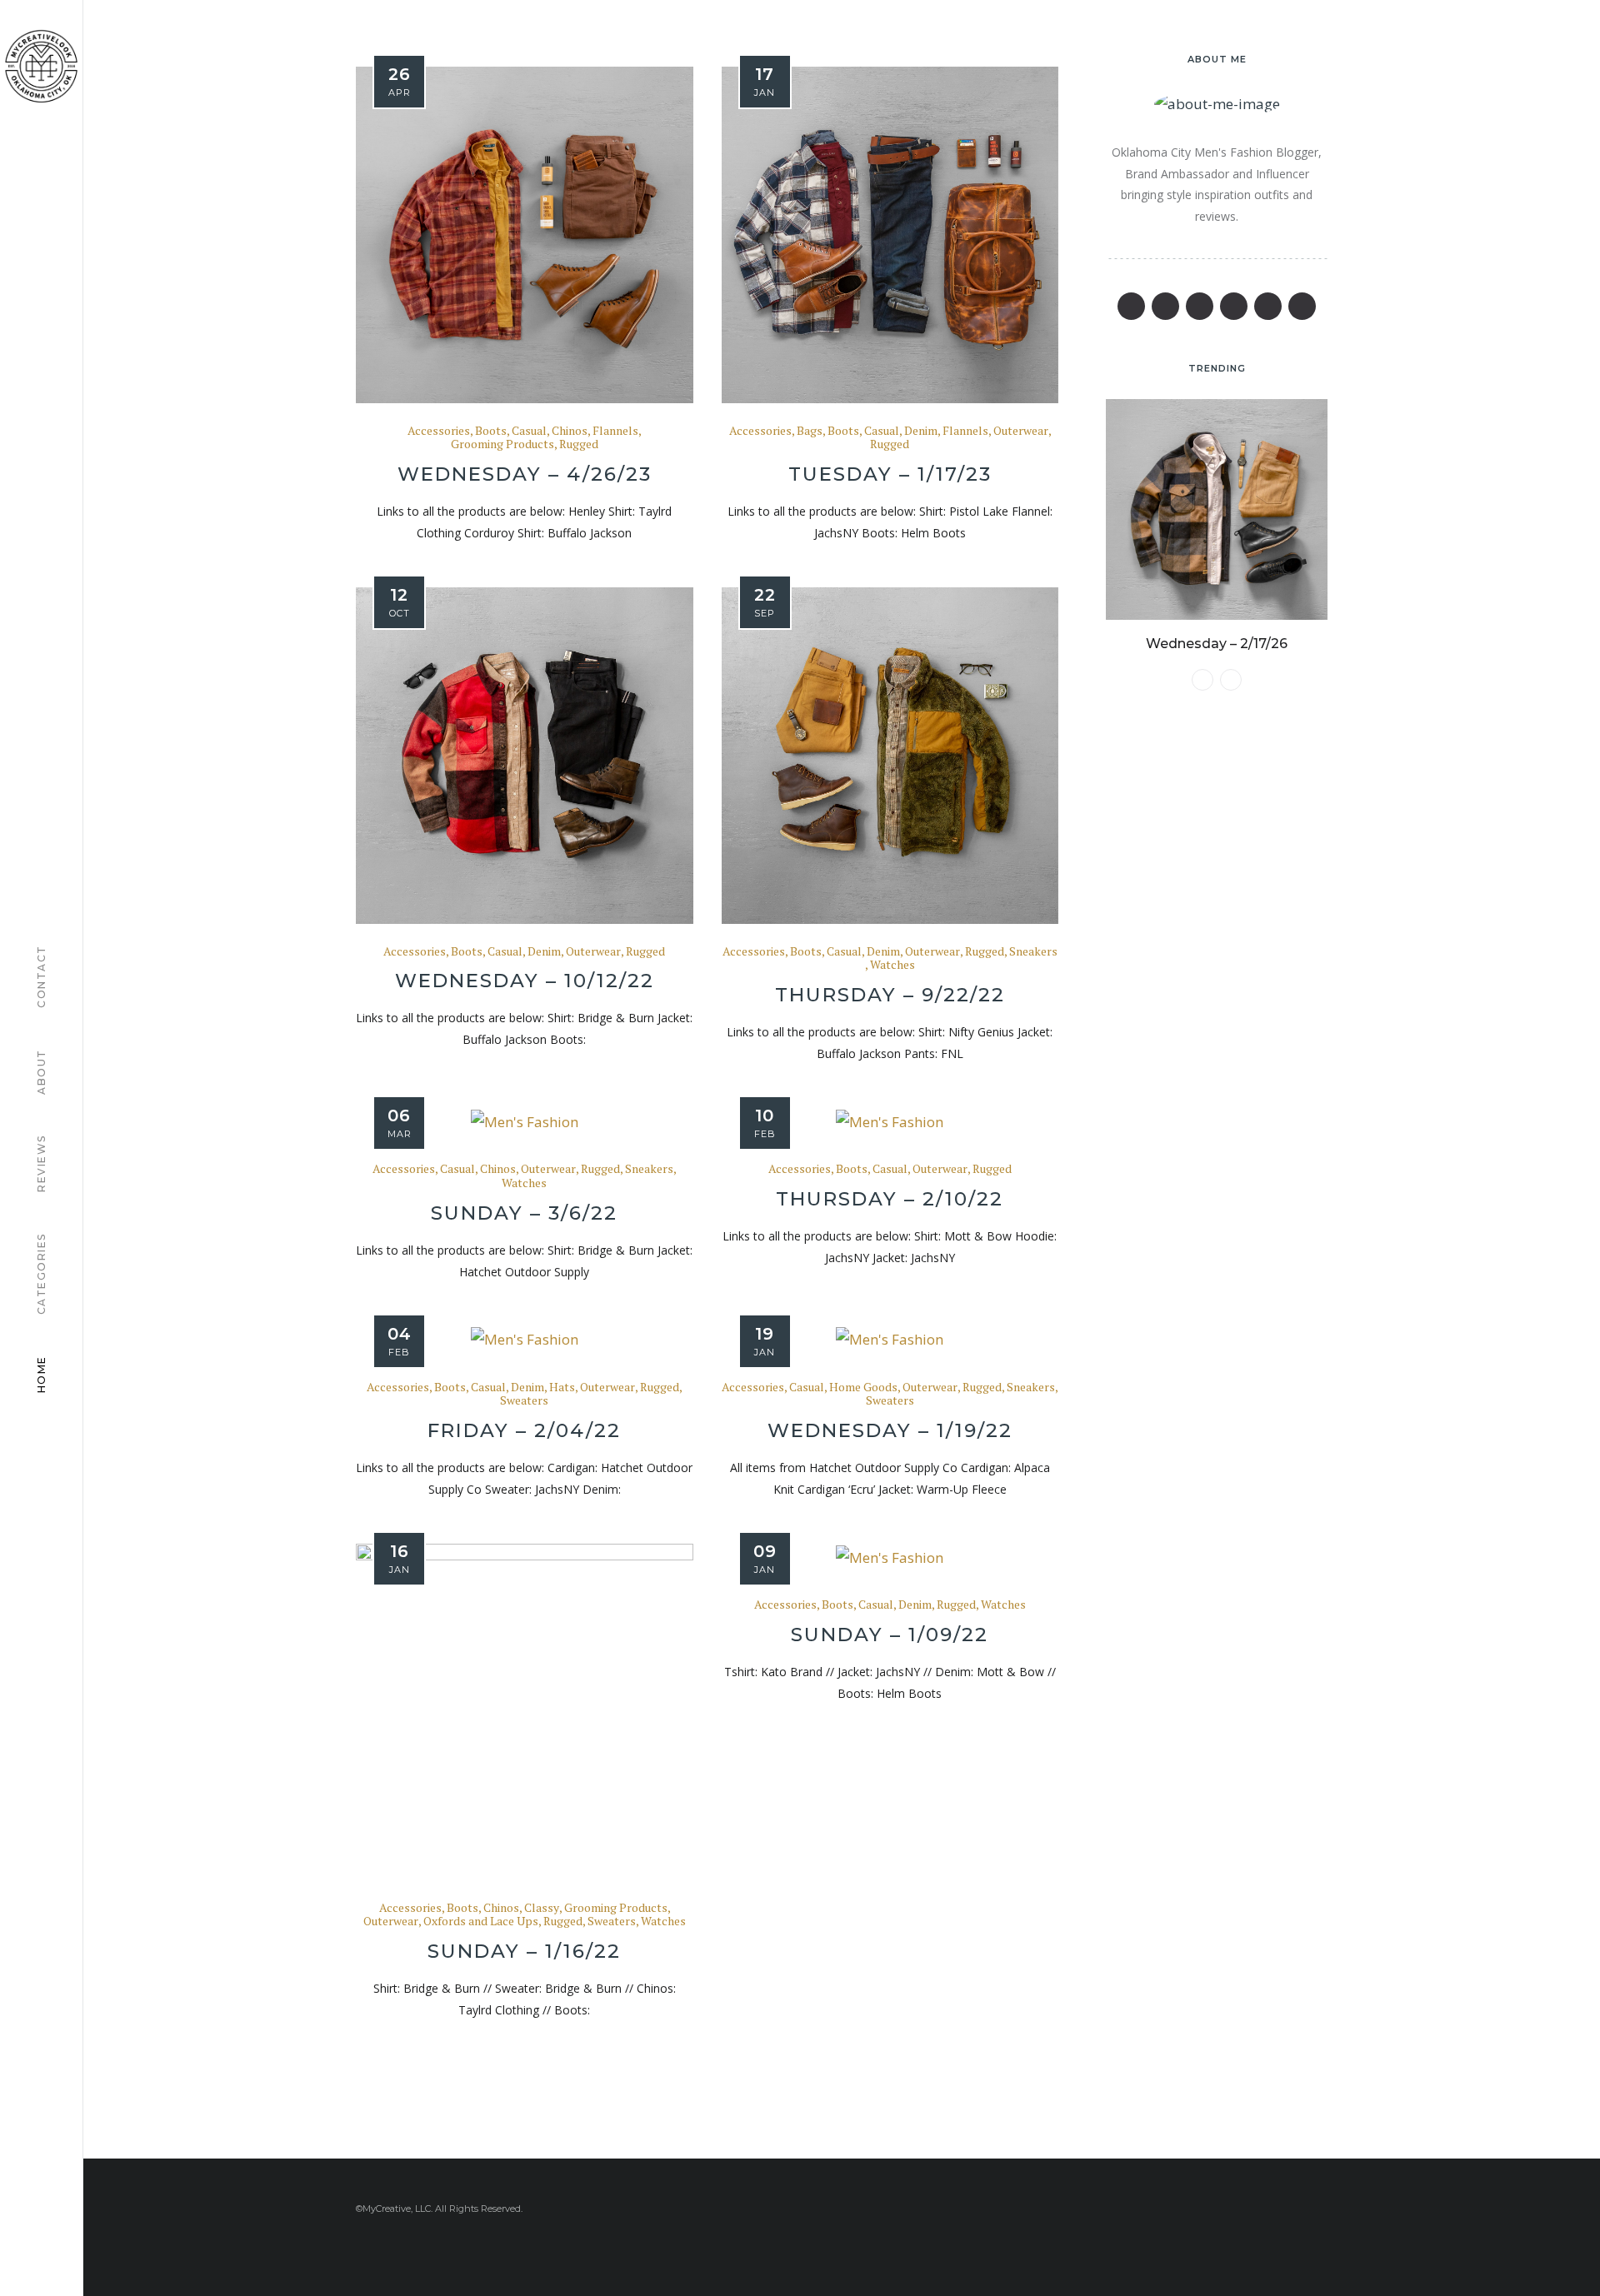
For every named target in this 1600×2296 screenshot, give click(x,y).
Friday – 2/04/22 (524, 1430)
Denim (921, 431)
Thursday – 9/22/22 (890, 995)
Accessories (439, 431)
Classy (542, 1908)
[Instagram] (1268, 306)
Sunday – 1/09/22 (890, 1635)
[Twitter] (1165, 306)
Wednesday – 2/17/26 (1217, 644)
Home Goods (863, 1388)
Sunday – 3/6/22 (524, 1213)
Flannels (615, 431)
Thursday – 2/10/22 (890, 1199)
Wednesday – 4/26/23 (525, 474)
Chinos (570, 431)
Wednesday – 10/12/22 (525, 981)
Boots (491, 431)
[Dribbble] (1302, 306)
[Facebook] (1131, 306)
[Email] (1234, 306)
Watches (892, 965)
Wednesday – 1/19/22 (890, 1430)
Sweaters (524, 1401)
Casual (529, 431)
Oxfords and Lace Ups (481, 1922)
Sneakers (1033, 952)
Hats (562, 1388)
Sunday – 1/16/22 (524, 1951)
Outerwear (1021, 431)
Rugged (579, 444)
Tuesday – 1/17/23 (890, 474)
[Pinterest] (1200, 306)
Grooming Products (502, 444)
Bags (810, 431)
